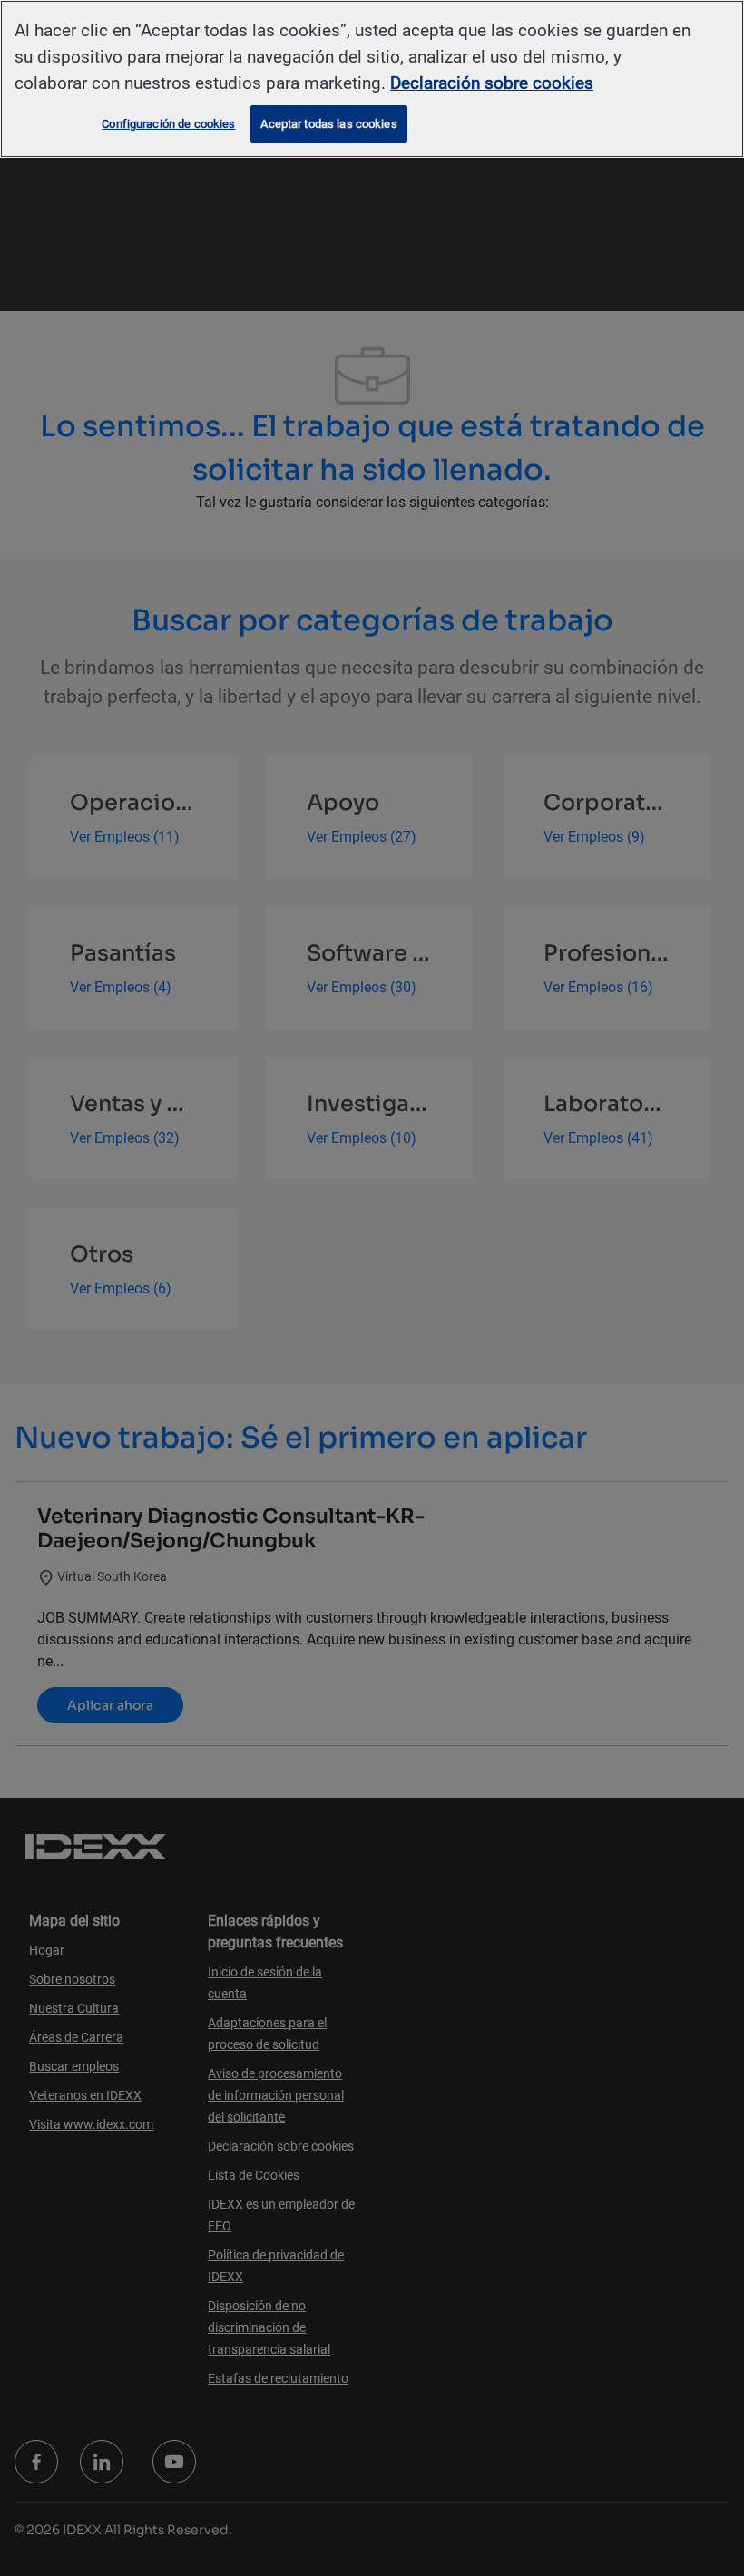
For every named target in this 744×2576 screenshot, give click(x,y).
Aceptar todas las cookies (328, 124)
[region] (372, 79)
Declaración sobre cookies (492, 83)
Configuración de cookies (168, 124)
